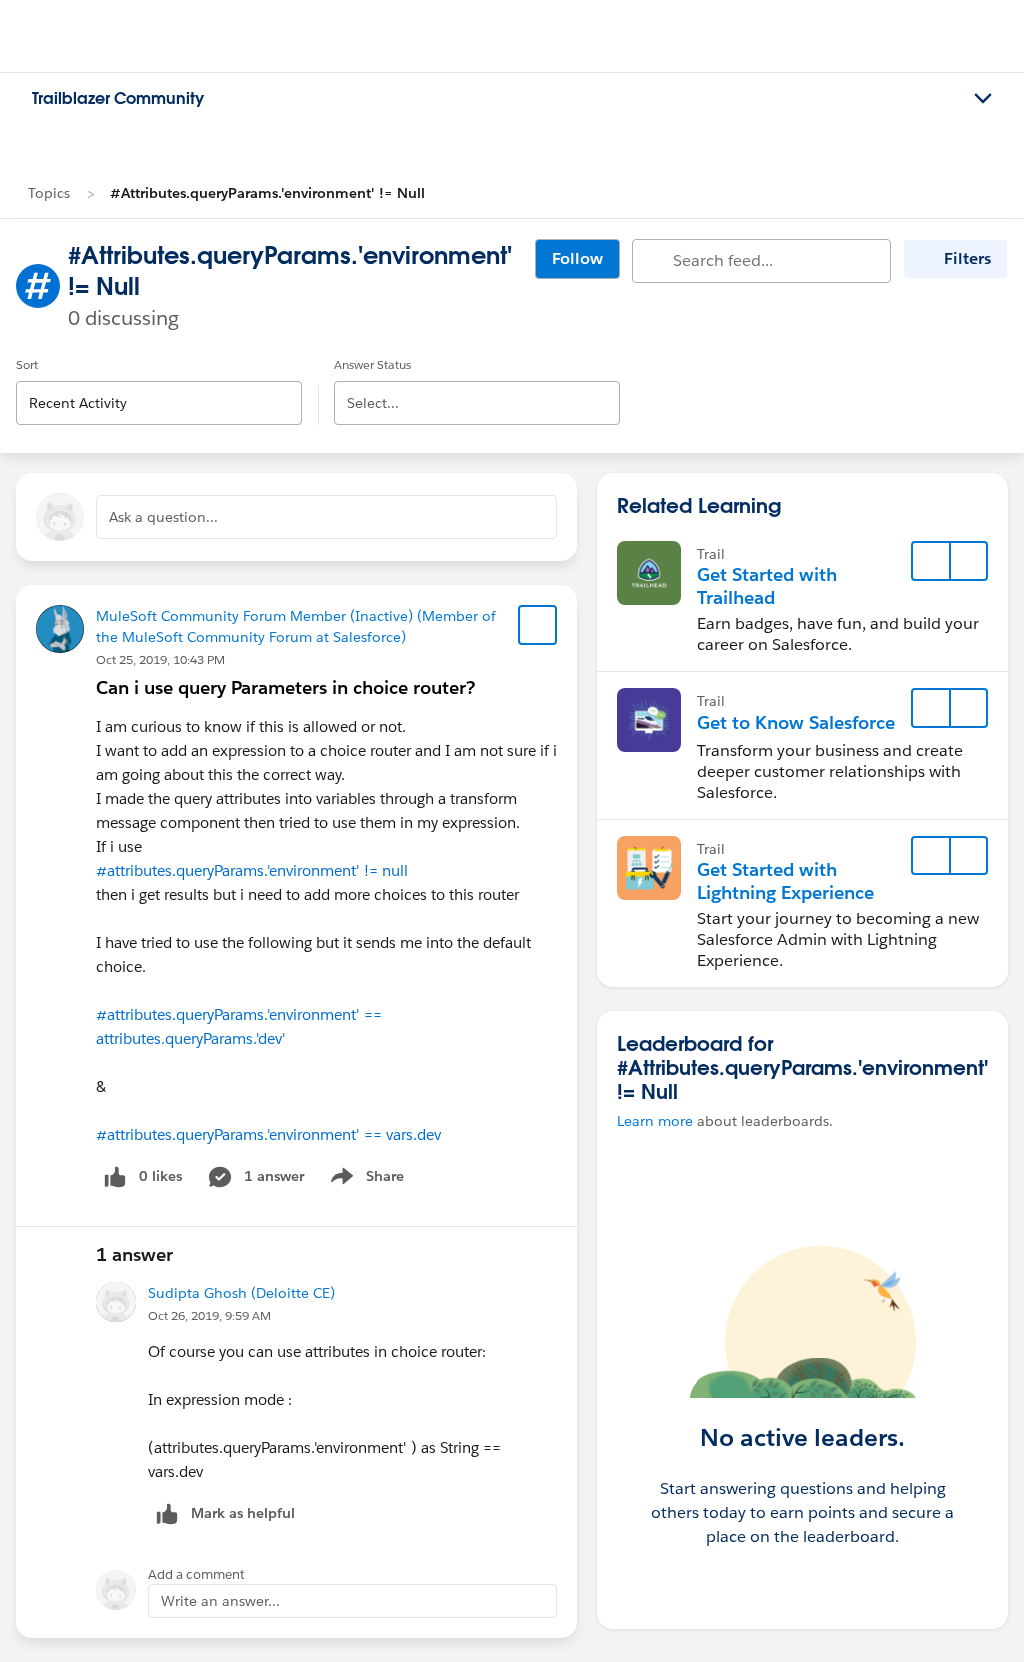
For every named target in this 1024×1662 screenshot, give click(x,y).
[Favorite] (538, 625)
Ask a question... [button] (163, 517)
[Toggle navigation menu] (983, 99)
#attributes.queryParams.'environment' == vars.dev (268, 1134)
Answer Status (372, 364)
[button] (968, 561)
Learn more (655, 1121)
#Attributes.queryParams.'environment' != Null (267, 193)
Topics (49, 193)
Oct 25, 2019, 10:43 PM (160, 659)
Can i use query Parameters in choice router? (285, 687)
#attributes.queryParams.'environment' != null (252, 870)
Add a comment (196, 1574)
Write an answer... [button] (220, 1601)
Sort (27, 364)
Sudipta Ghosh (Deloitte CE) (241, 1293)
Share (364, 1180)
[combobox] (159, 386)
